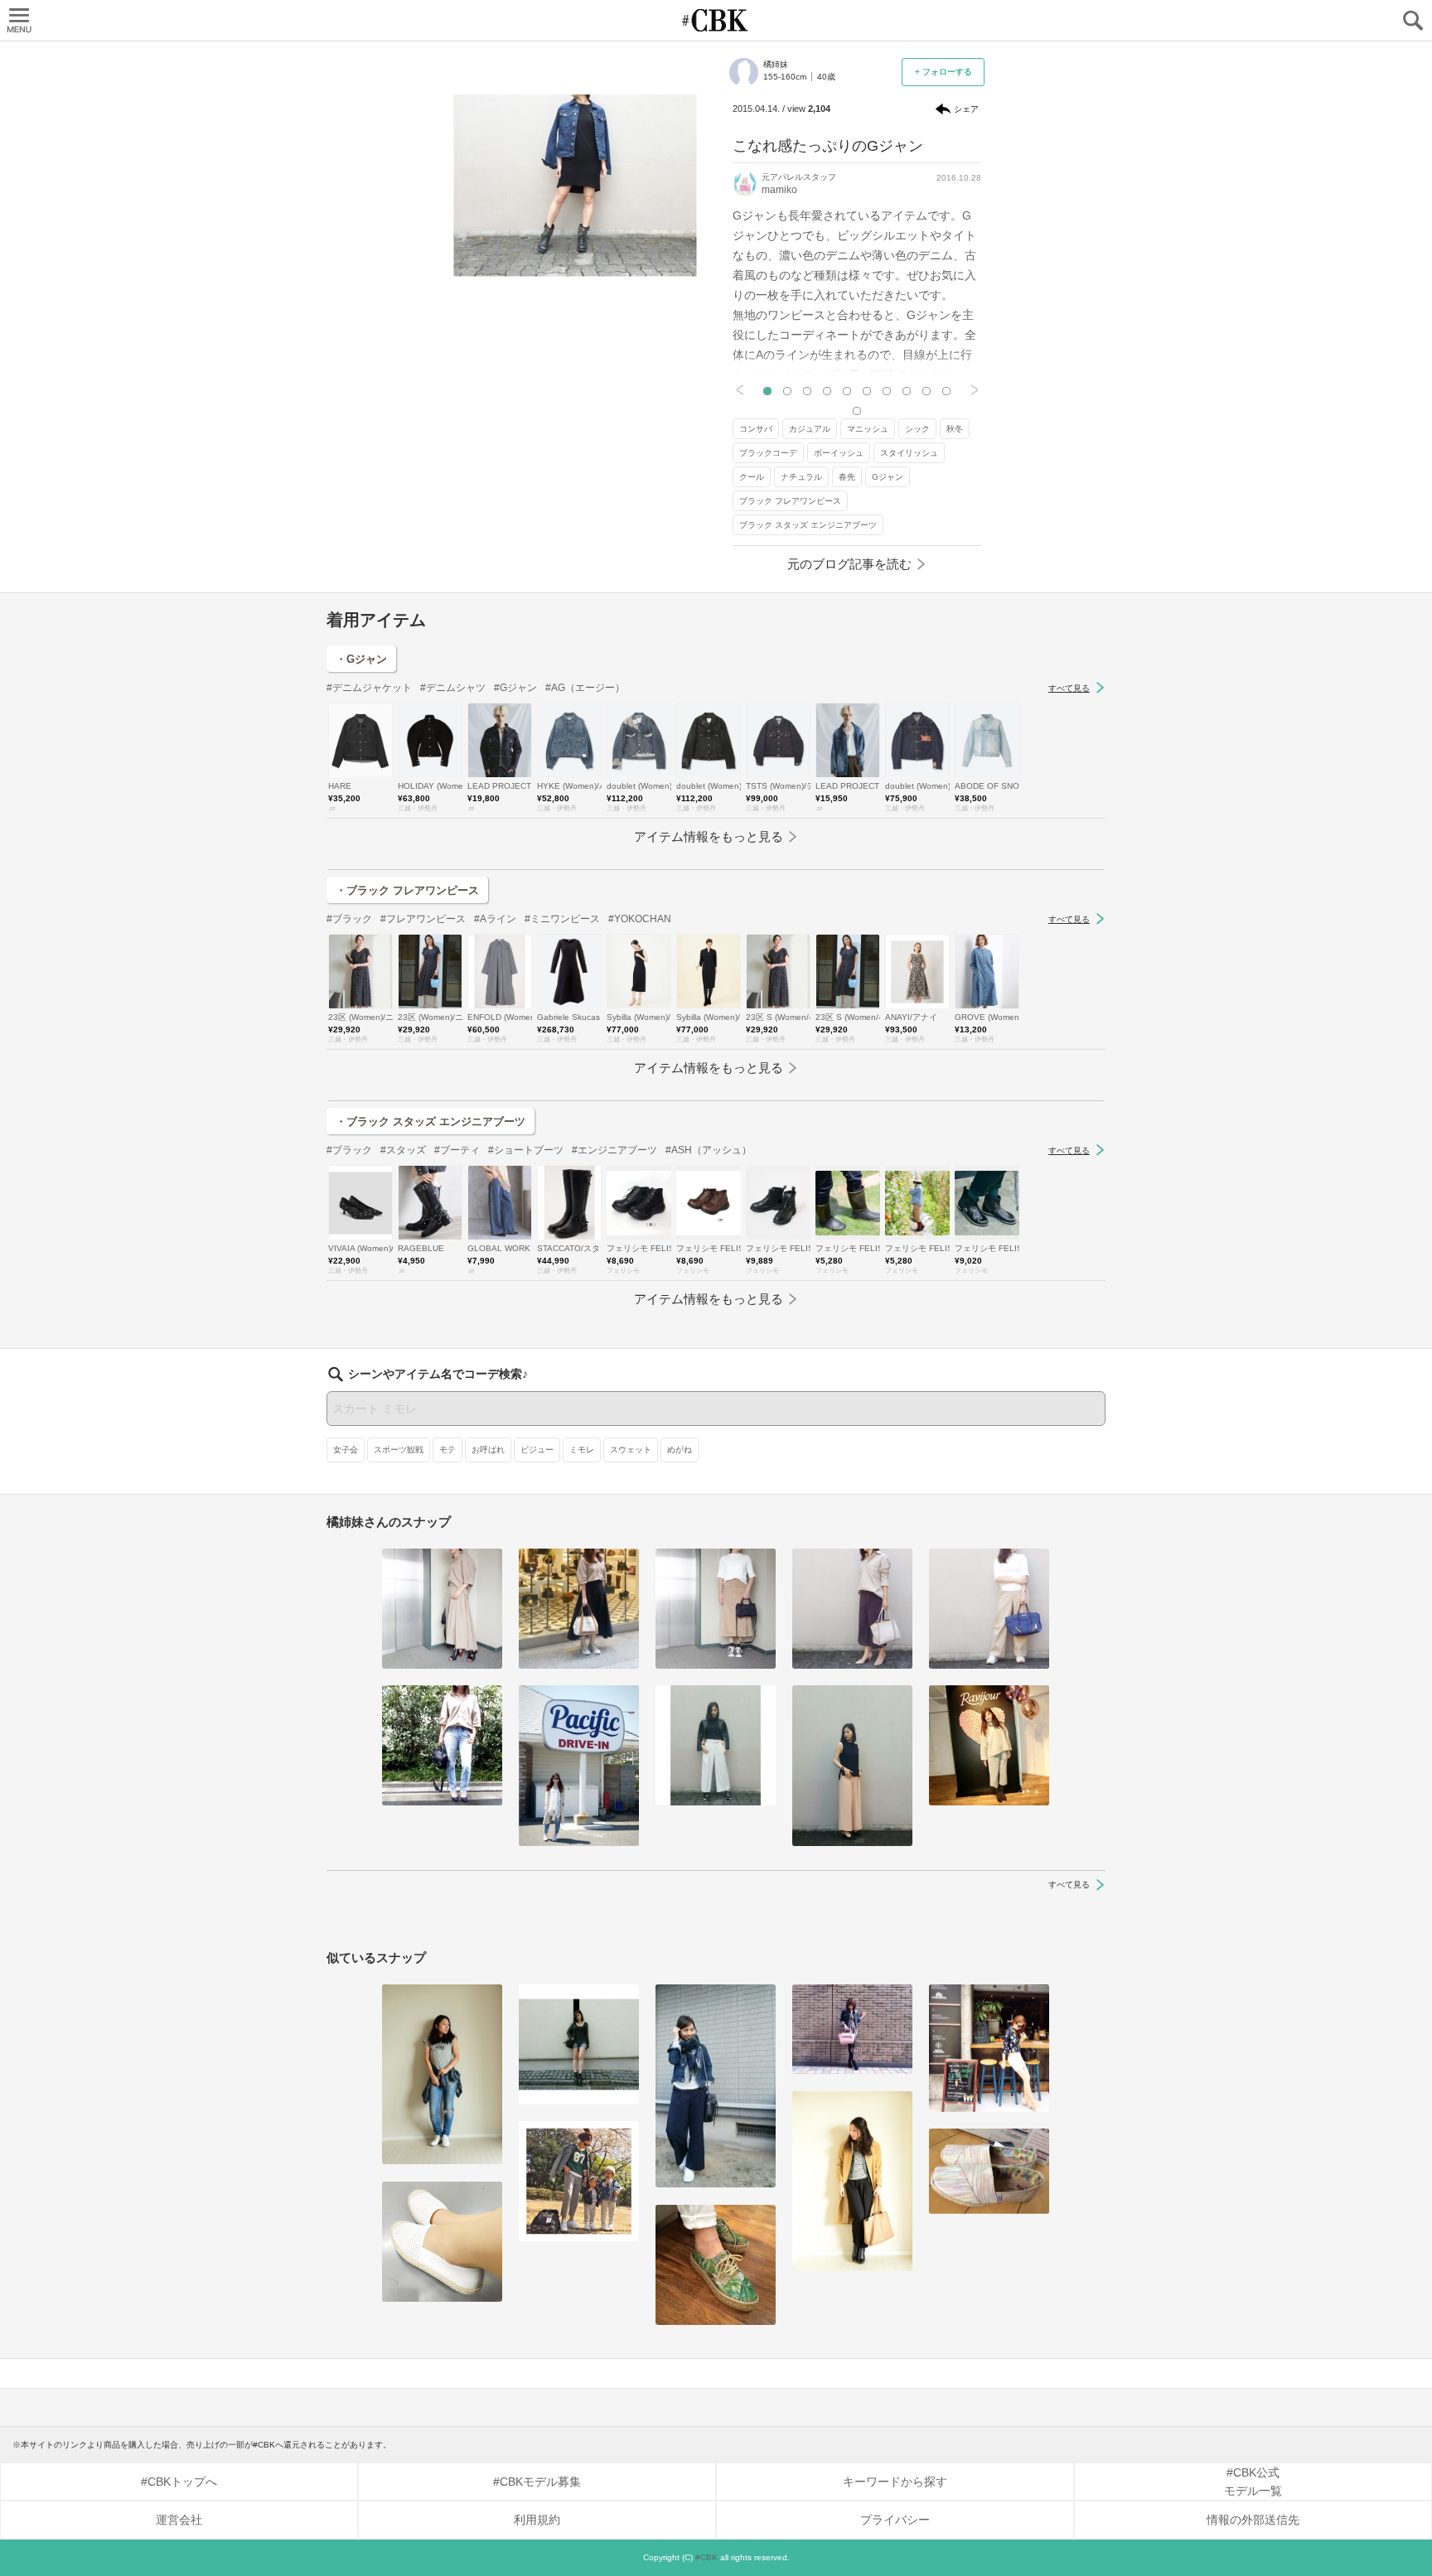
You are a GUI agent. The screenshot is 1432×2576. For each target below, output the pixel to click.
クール (752, 477)
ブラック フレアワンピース (790, 501)
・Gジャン (361, 659)
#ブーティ (457, 1150)
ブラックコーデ (768, 453)
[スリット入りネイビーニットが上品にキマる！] (852, 1765)
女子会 (346, 1450)
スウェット (631, 1450)
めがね (680, 1450)
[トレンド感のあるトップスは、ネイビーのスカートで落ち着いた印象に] (579, 1609)
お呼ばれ (488, 1450)
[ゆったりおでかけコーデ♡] (989, 1745)
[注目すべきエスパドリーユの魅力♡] (989, 2172)
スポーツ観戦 (399, 1450)
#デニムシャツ (453, 688)
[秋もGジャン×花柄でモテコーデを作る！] (852, 2030)
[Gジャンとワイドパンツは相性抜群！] (716, 2086)
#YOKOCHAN (640, 919)
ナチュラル (801, 477)
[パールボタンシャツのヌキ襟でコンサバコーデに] (852, 1609)
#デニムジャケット (369, 688)
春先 (847, 477)
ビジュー (537, 1450)
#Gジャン (515, 688)
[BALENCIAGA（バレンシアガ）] (716, 1609)
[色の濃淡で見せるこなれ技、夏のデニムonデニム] (442, 2075)
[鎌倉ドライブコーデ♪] (579, 1765)
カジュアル (810, 429)
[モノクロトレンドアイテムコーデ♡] (716, 1745)
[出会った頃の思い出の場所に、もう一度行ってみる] (989, 2048)
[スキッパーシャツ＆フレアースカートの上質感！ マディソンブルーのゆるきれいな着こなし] (442, 1609)
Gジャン (888, 477)
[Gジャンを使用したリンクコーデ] (579, 2181)
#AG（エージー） (585, 688)
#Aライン (495, 919)
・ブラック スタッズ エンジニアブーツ (431, 1121)
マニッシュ (868, 429)
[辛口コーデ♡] (579, 2044)
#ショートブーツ (526, 1150)
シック (917, 429)
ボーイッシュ (839, 453)
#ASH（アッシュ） (709, 1150)
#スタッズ (403, 1150)
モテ (447, 1450)
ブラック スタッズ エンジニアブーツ (808, 525)
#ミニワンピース (562, 919)
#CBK (706, 2557)
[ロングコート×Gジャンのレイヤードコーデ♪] (852, 2182)
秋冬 (955, 429)
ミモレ (582, 1450)
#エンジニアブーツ (614, 1150)
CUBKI (716, 20)
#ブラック (349, 919)
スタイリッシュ (909, 453)
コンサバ (756, 429)
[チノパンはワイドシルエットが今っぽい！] (989, 1609)
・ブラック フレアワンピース (407, 890)
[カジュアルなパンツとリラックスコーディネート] (442, 1745)
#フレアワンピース (423, 919)
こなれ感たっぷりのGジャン (828, 146)
